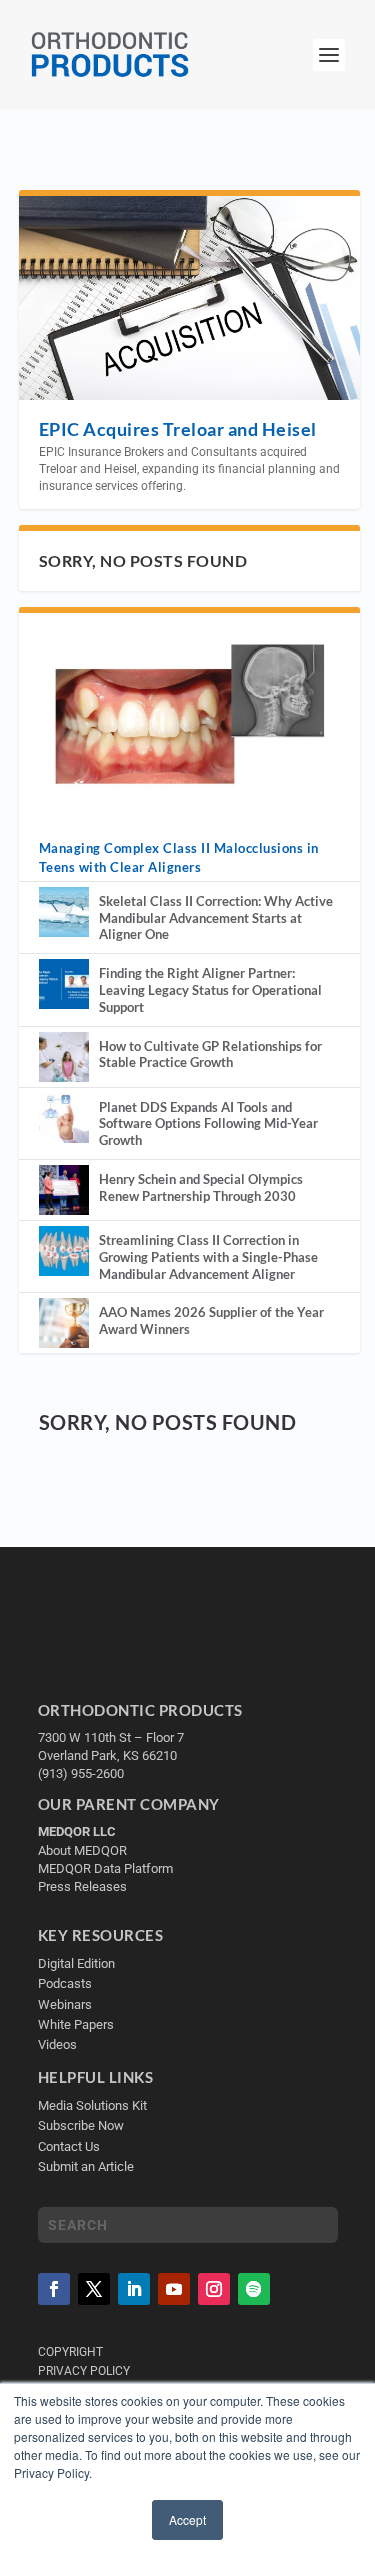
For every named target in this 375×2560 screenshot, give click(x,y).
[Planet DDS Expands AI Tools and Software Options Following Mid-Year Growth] (64, 1118)
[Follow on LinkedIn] (134, 2289)
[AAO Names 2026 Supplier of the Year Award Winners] (64, 1323)
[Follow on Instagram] (214, 2289)
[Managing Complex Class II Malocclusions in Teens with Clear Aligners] (190, 714)
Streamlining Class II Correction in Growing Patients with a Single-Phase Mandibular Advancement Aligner (208, 1257)
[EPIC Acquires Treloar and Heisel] (190, 297)
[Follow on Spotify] (254, 2289)
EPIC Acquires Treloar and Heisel (178, 429)
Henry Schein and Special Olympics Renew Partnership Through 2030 (201, 1187)
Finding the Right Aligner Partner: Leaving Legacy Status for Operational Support (210, 990)
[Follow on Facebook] (54, 2289)
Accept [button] (187, 2519)
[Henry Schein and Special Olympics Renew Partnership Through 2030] (64, 1190)
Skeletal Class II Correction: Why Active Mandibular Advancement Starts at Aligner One (216, 918)
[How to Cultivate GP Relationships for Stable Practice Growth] (64, 1057)
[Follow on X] (94, 2289)
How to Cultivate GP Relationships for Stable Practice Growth (210, 1054)
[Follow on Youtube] (174, 2289)
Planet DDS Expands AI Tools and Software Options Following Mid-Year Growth (208, 1124)
